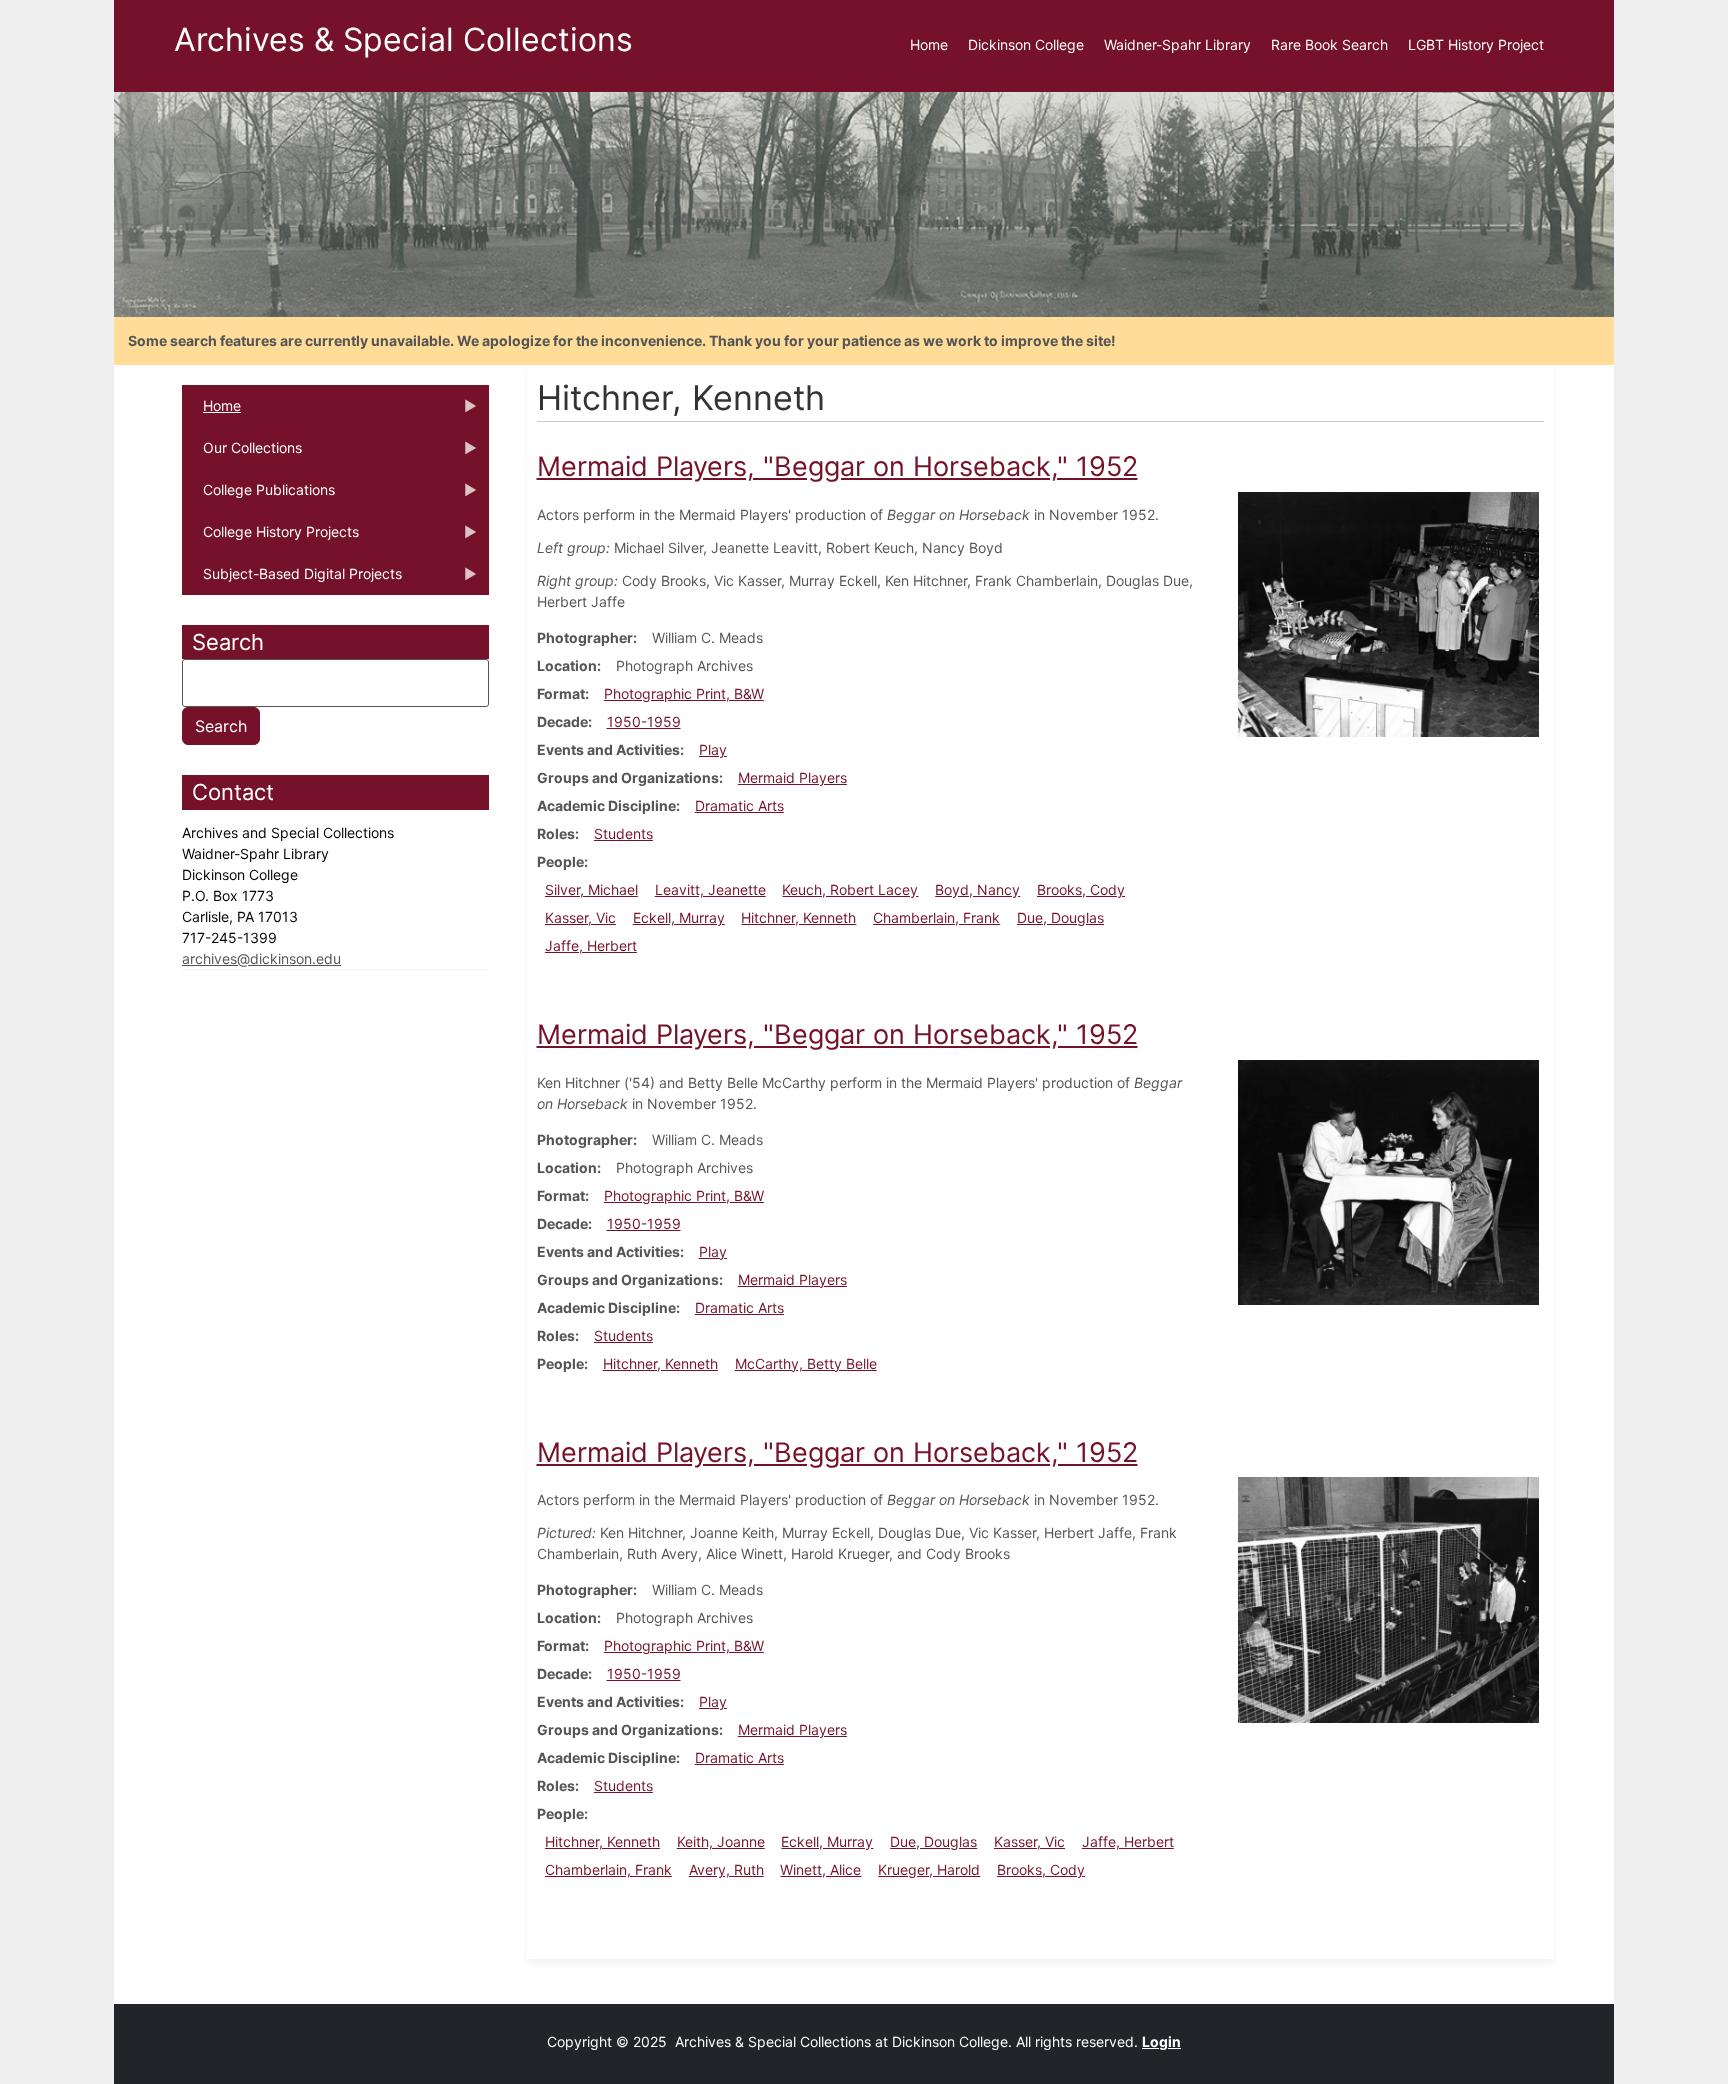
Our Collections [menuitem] (242, 454)
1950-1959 (644, 721)
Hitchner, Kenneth (798, 917)
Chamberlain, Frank (936, 917)
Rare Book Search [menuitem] (1329, 44)
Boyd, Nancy (977, 889)
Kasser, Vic (580, 917)
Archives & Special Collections (403, 39)
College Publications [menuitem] (258, 496)
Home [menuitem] (929, 44)
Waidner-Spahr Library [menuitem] (1177, 44)
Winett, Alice (820, 1869)
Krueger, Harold (929, 1869)
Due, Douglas (1060, 917)
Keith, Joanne (721, 1841)
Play (713, 749)
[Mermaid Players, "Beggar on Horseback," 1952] (1388, 612)
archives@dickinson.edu (261, 958)
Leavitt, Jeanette (710, 889)
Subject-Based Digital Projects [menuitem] (292, 580)
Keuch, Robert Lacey (850, 889)
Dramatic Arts (739, 805)
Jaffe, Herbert (591, 945)
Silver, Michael (591, 889)
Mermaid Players (792, 777)
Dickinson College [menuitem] (1026, 44)
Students (623, 833)
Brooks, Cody (1081, 889)
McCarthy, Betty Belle (806, 1363)
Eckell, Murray (679, 917)
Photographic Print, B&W (684, 693)
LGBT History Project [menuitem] (1476, 44)
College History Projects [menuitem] (270, 538)
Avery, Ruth (726, 1869)
